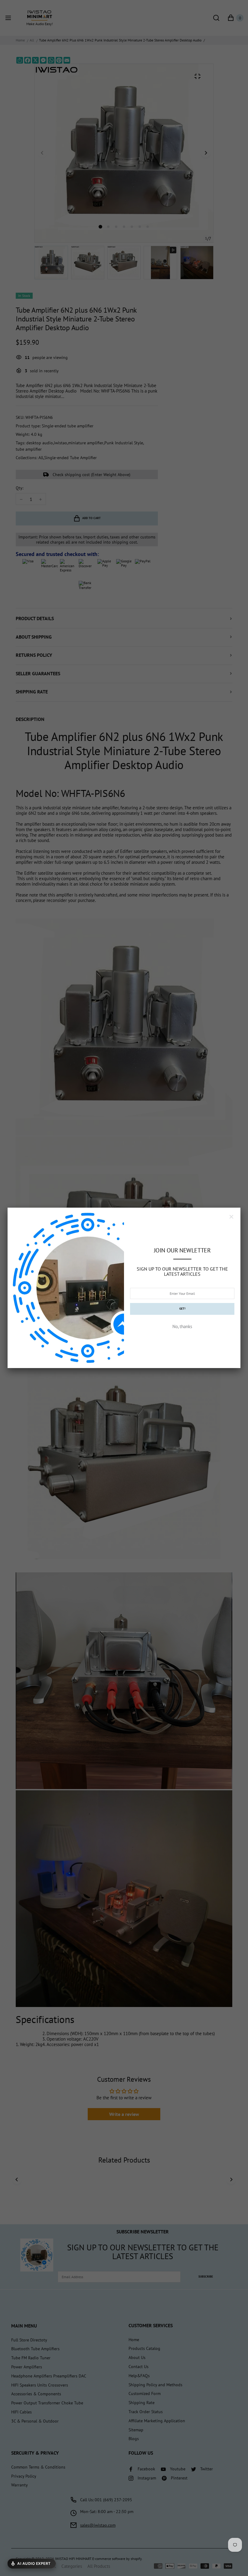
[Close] (231, 1217)
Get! (182, 1309)
